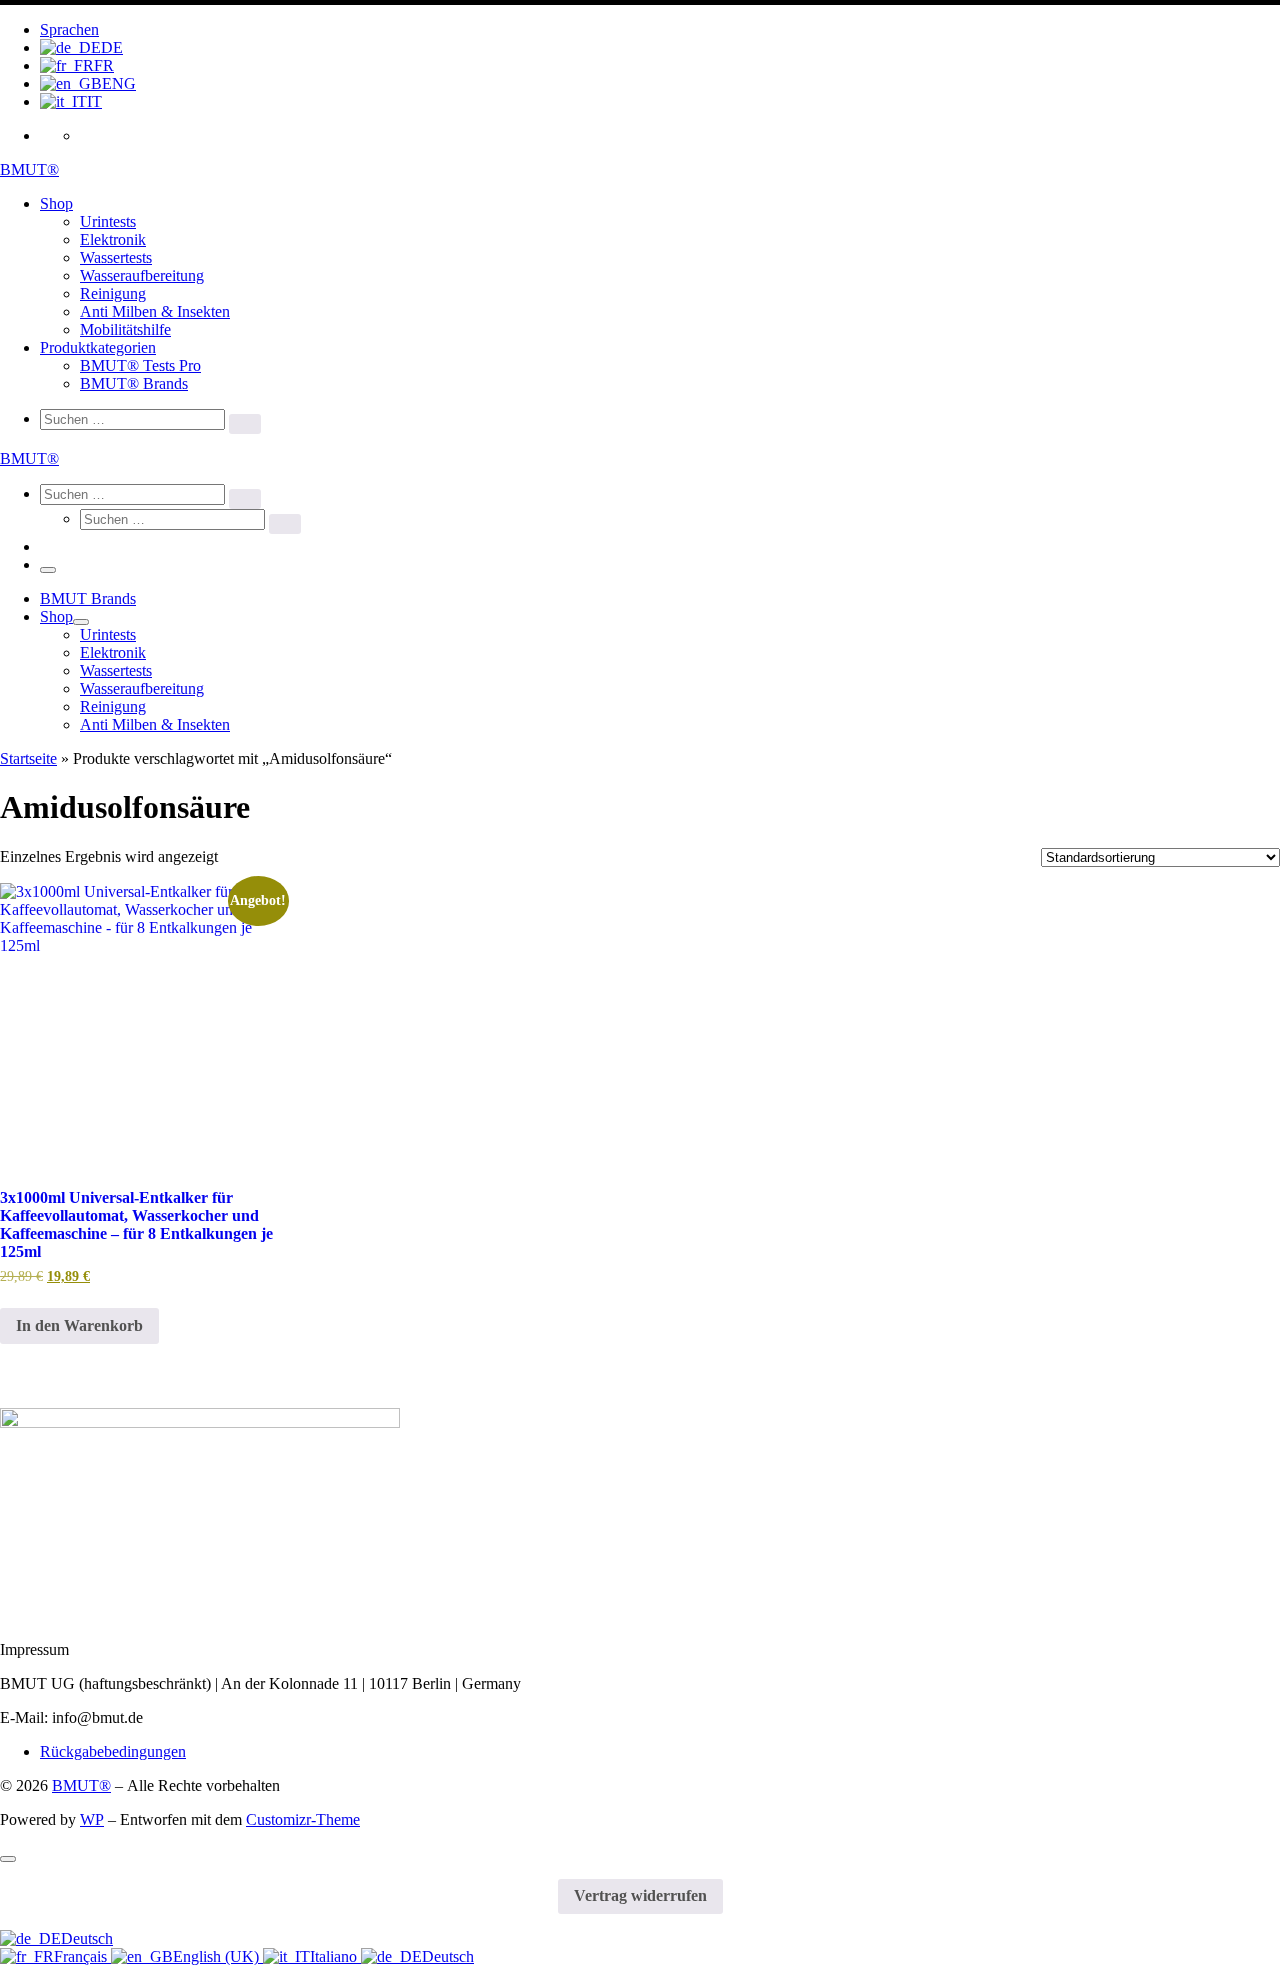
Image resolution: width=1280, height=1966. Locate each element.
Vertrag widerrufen (640, 1895)
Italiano (335, 1956)
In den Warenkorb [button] (79, 1325)
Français (82, 1956)
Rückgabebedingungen (113, 1751)
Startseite (28, 758)
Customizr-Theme (303, 1819)
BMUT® (81, 1785)
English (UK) (218, 1956)
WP (92, 1819)
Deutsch (87, 1938)
